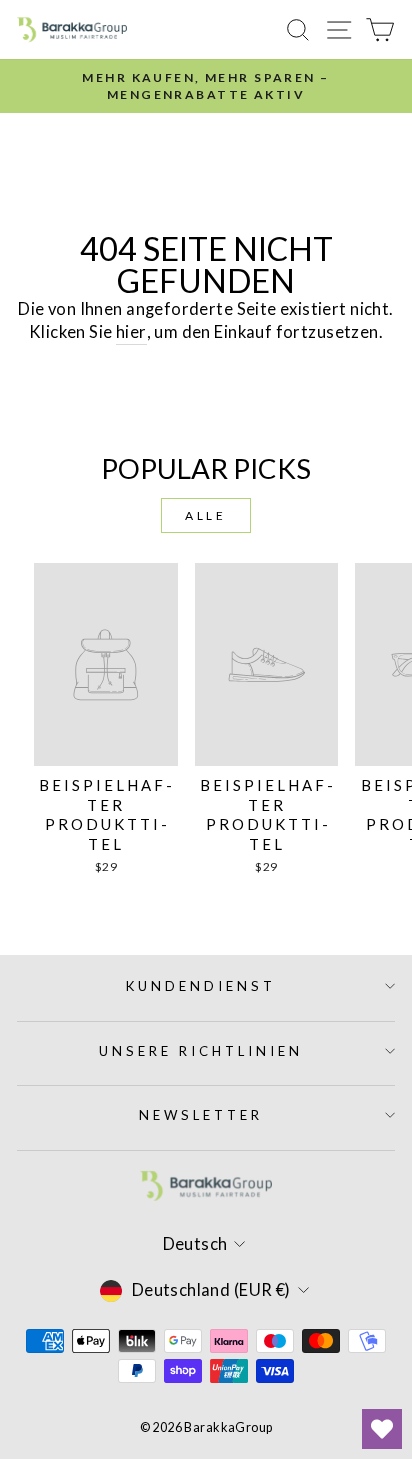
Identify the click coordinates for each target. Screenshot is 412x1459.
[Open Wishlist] (382, 1429)
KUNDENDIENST (201, 986)
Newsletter (201, 1115)
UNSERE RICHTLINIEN (201, 1051)
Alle (205, 515)
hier (131, 332)
